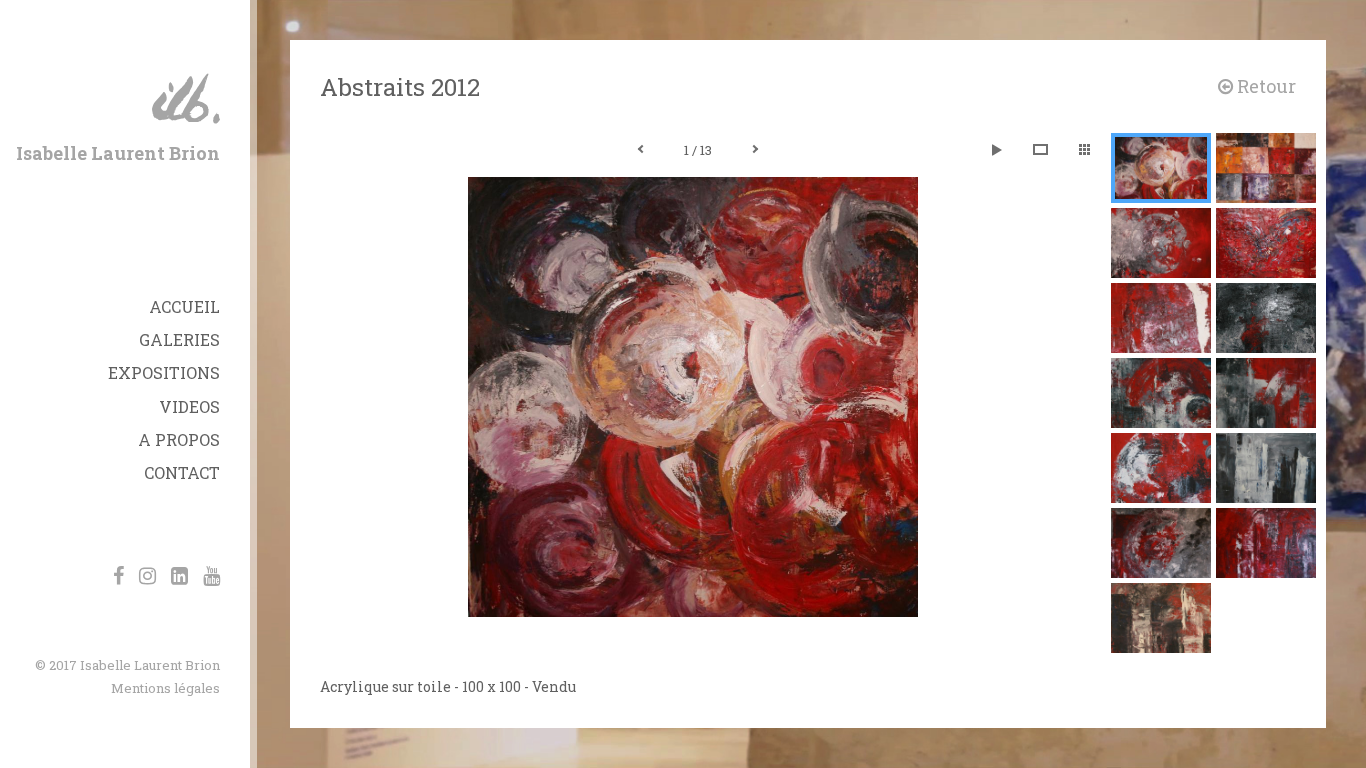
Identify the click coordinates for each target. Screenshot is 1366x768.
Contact (182, 472)
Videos (189, 406)
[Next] (755, 150)
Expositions (164, 372)
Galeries (179, 339)
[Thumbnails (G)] (1084, 150)
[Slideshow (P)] (996, 150)
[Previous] (641, 150)
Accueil (184, 306)
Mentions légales (165, 688)
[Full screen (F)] (1040, 150)
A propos (179, 439)
